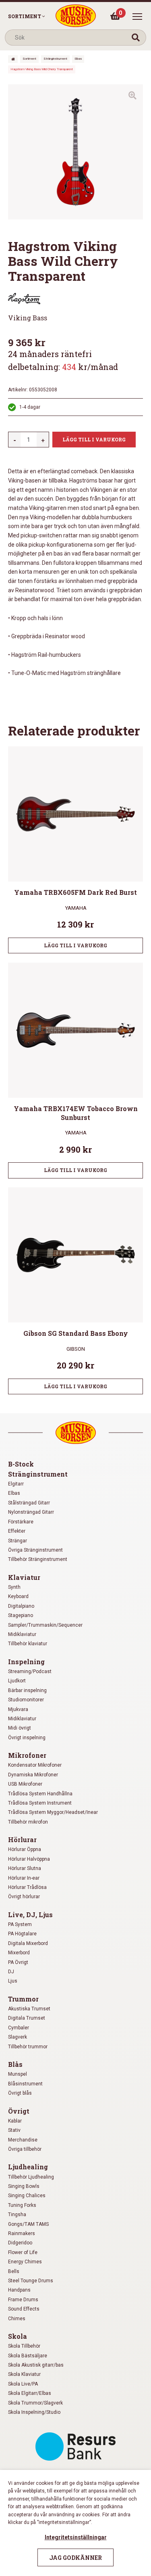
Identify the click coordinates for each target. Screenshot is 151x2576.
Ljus (13, 1981)
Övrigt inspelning (27, 1738)
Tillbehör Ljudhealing (31, 2177)
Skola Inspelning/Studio (34, 2412)
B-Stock (21, 1464)
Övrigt (19, 2111)
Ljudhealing (28, 2167)
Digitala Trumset (27, 2018)
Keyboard (18, 1596)
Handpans (19, 2290)
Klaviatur (24, 1577)
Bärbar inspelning (27, 1690)
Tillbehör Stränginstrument (38, 1559)
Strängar (18, 1541)
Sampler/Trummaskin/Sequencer (45, 1625)
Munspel (18, 2074)
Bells (14, 2271)
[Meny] (137, 17)
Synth (14, 1587)
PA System (20, 1924)
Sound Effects (24, 2309)
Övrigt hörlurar (24, 1897)
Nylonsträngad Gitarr (31, 1512)
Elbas (78, 59)
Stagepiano (21, 1615)
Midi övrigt (20, 1728)
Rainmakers (22, 2233)
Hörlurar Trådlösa (27, 1887)
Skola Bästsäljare (28, 2356)
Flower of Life (23, 2252)
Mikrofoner (27, 1755)
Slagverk (18, 2037)
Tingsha (17, 2215)
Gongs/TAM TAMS (28, 2224)
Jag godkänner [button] (75, 2558)
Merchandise (23, 2140)
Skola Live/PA (23, 2384)
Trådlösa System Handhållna (40, 1794)
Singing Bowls (24, 2186)
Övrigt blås (20, 2093)
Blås (15, 2064)
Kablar (15, 2121)
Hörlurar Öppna (25, 1849)
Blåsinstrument (25, 2084)
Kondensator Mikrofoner (35, 1765)
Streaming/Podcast (30, 1671)
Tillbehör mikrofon (28, 1822)
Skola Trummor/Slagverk (35, 2403)
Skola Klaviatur (24, 2374)
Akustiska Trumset (29, 2009)
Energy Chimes (25, 2262)
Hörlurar (22, 1840)
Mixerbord (19, 1953)
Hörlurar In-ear (24, 1878)
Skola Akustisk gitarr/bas (36, 2365)
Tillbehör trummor (28, 2047)
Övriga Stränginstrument (35, 1550)
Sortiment (25, 16)
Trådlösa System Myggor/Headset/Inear (53, 1812)
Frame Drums (23, 2300)
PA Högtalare (22, 1934)
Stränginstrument (55, 59)
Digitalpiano (21, 1606)
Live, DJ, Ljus (30, 1915)
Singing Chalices (27, 2196)
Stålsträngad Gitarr (29, 1503)
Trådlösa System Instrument (40, 1803)
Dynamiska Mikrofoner (33, 1775)
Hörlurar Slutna (25, 1868)
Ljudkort (17, 1681)
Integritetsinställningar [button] (76, 2537)
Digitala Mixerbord (28, 1943)
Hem (13, 59)
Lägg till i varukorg (94, 439)
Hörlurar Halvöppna (29, 1859)
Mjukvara (18, 1709)
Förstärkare (21, 1522)
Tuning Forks (22, 2205)
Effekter (17, 1531)
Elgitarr (16, 1484)
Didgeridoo (20, 2243)
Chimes (17, 2319)
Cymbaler (19, 2028)
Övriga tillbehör (25, 2149)
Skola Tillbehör (24, 2346)
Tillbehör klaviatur (28, 1644)
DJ (11, 1972)
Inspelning (26, 1662)
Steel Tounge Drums (31, 2281)
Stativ (14, 2130)
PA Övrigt (18, 1962)
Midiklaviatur (22, 1634)
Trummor (23, 1999)
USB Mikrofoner (25, 1784)
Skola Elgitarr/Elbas (30, 2393)
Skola (18, 2336)
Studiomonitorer (26, 1700)
